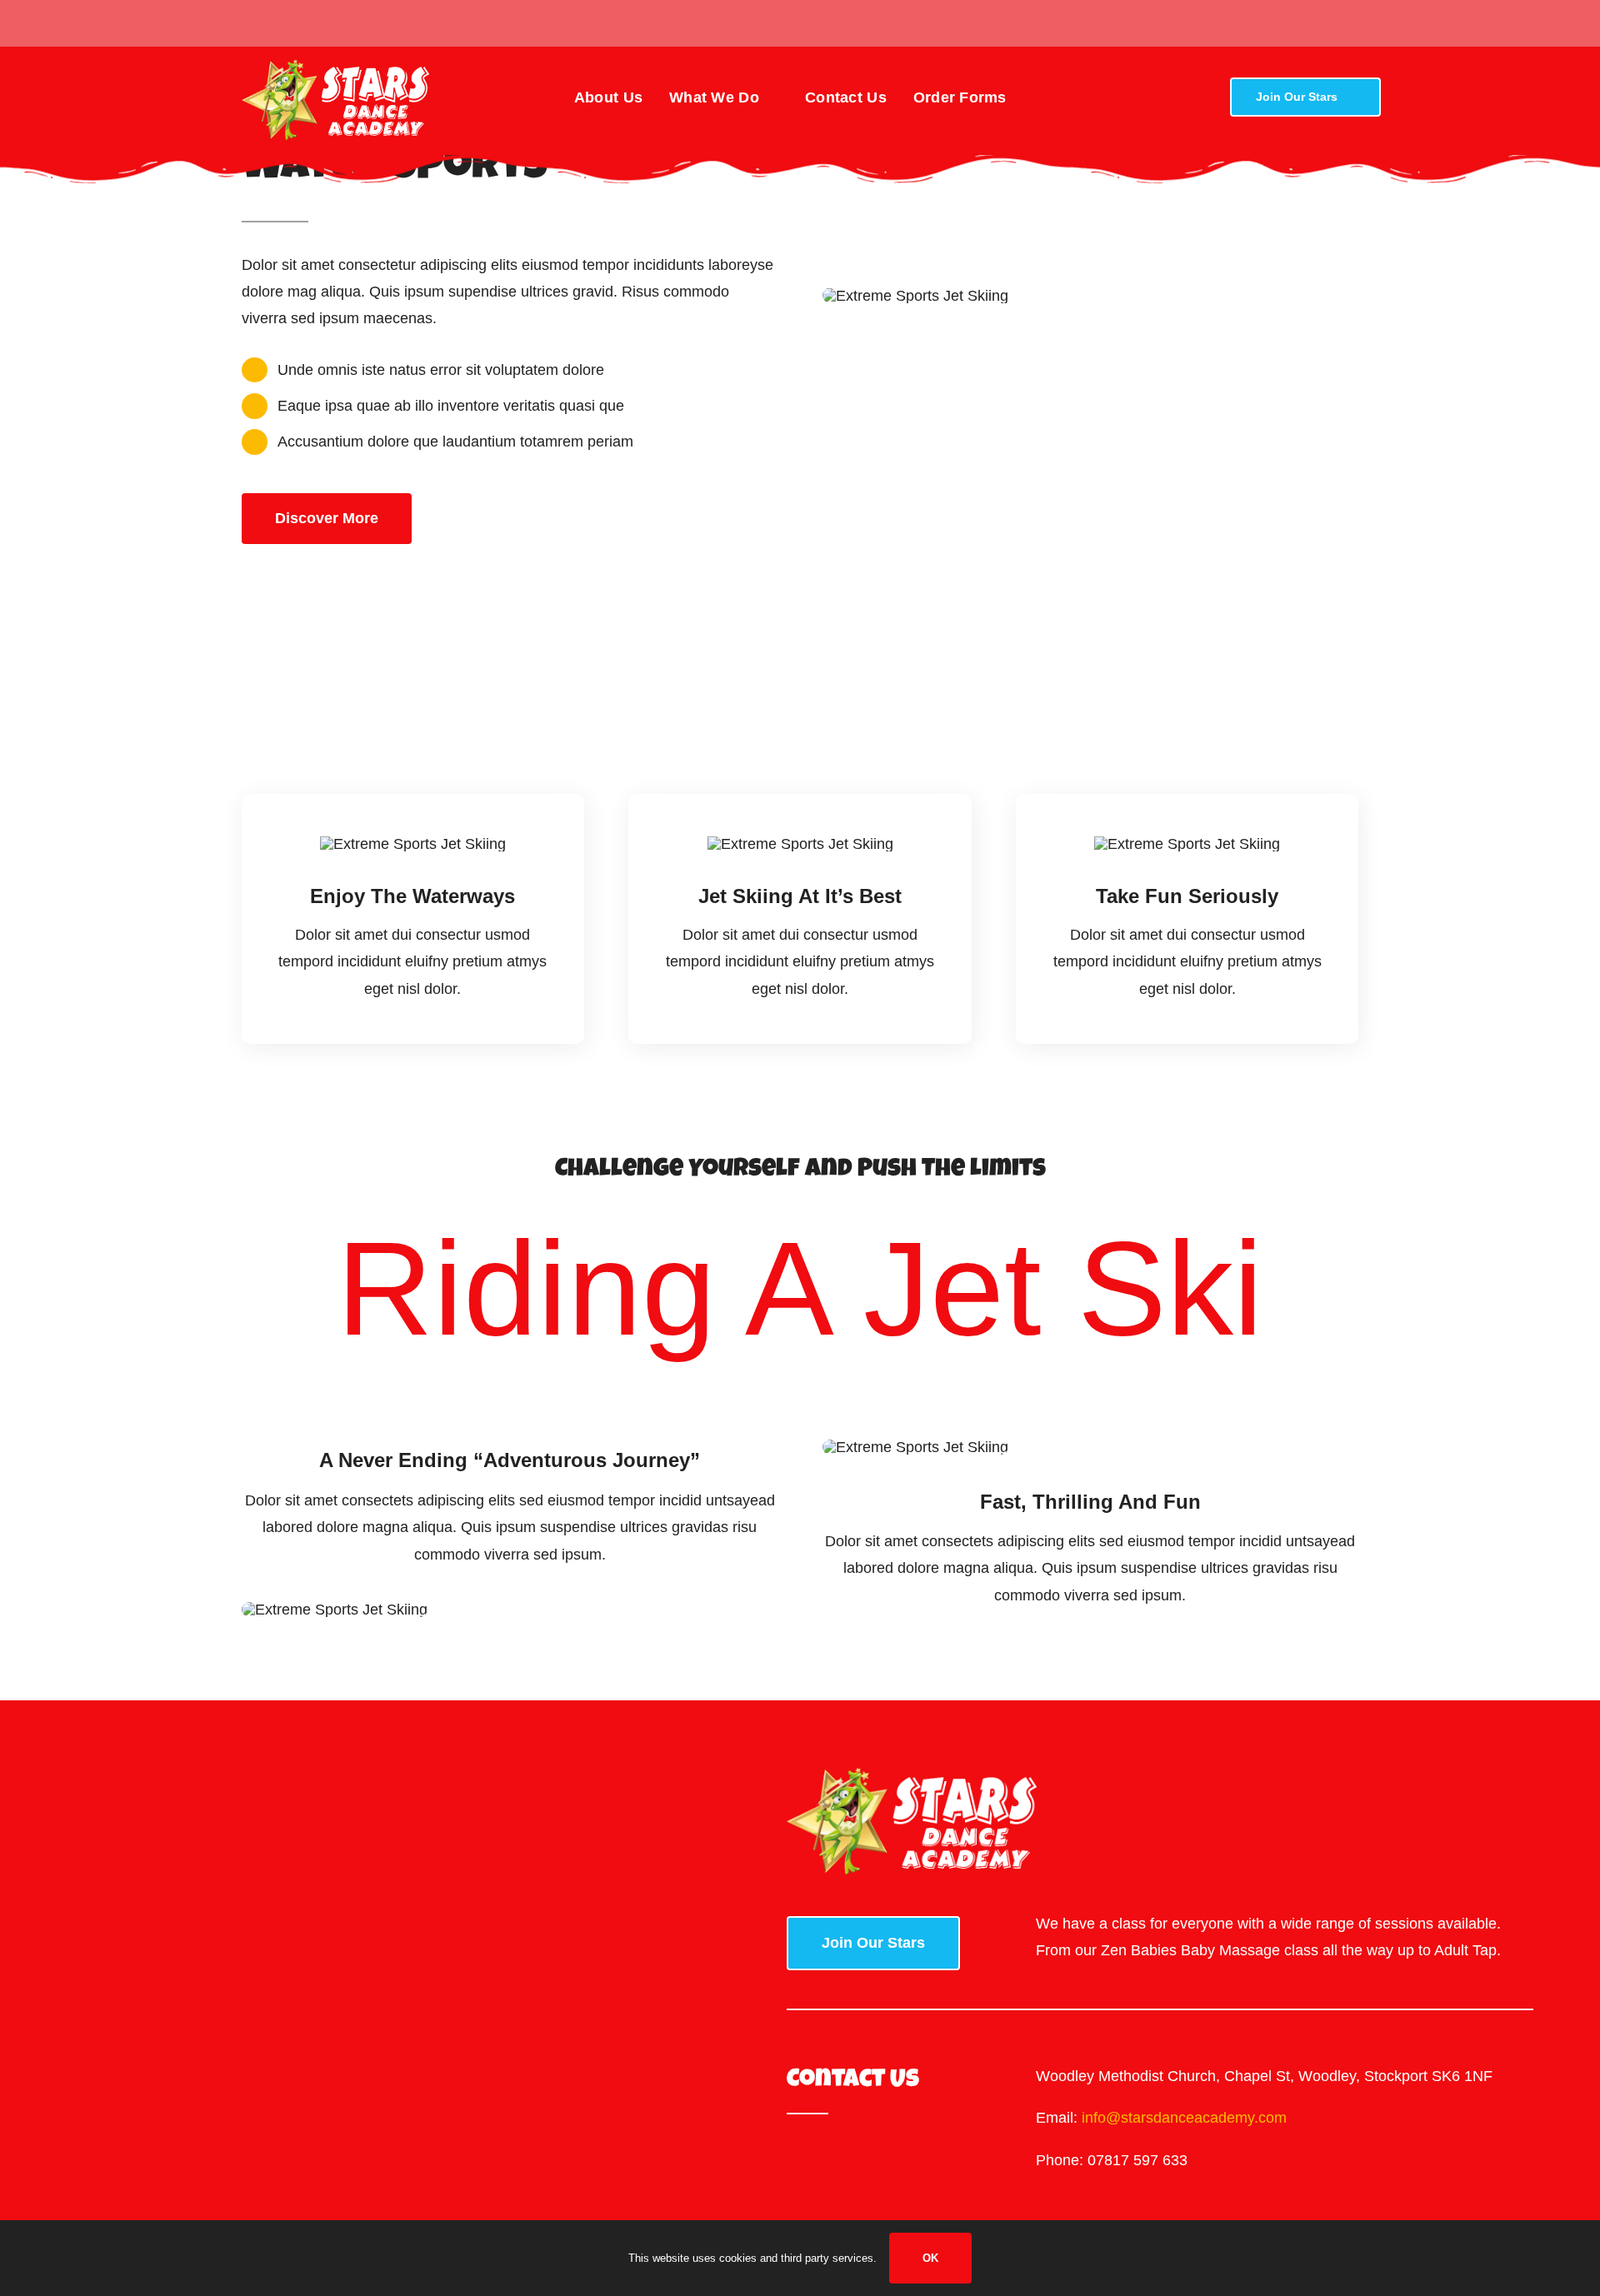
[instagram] (273, 23)
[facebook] (247, 23)
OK (930, 2258)
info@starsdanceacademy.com (1184, 2118)
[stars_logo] (335, 67)
